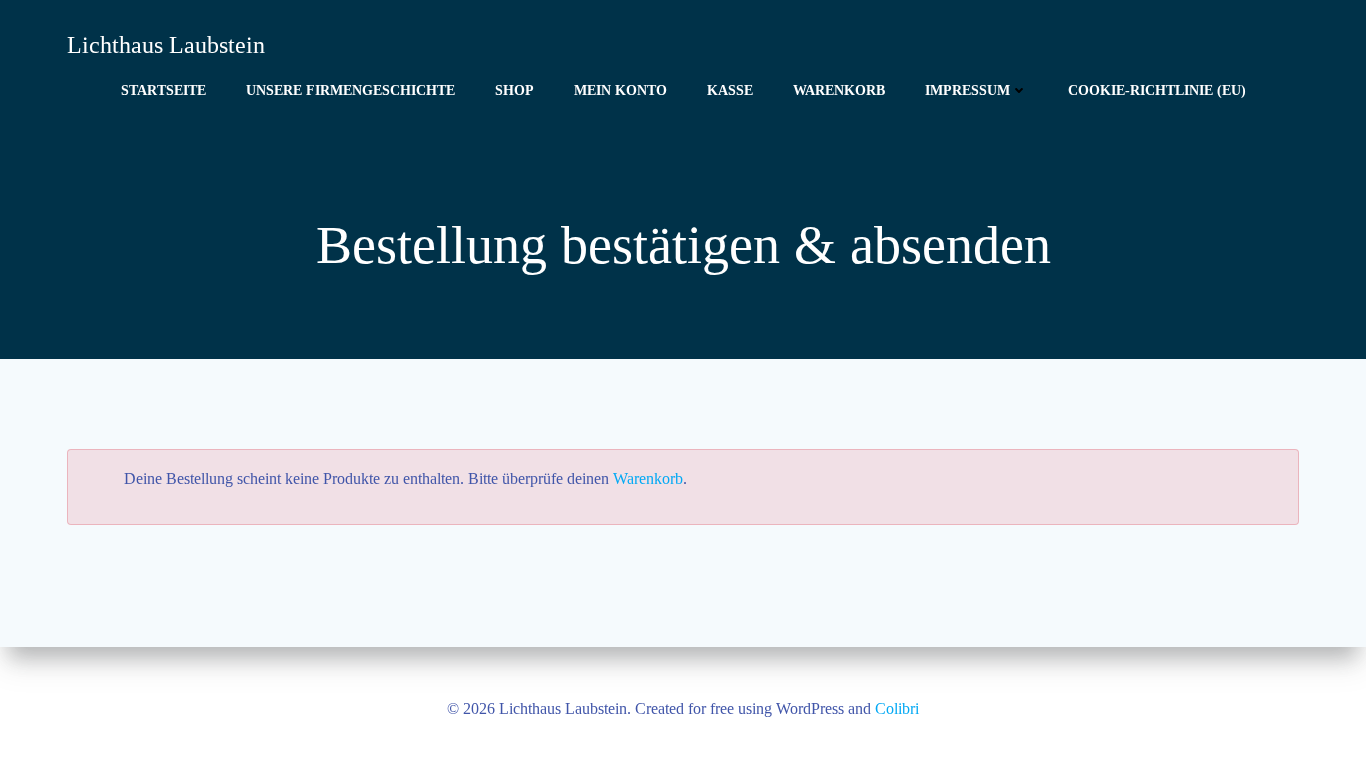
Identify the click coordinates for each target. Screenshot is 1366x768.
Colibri (897, 708)
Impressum (967, 90)
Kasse (730, 90)
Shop (514, 90)
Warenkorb (839, 90)
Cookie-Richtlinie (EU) (1157, 90)
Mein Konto (620, 90)
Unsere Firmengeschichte (350, 90)
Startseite (163, 90)
